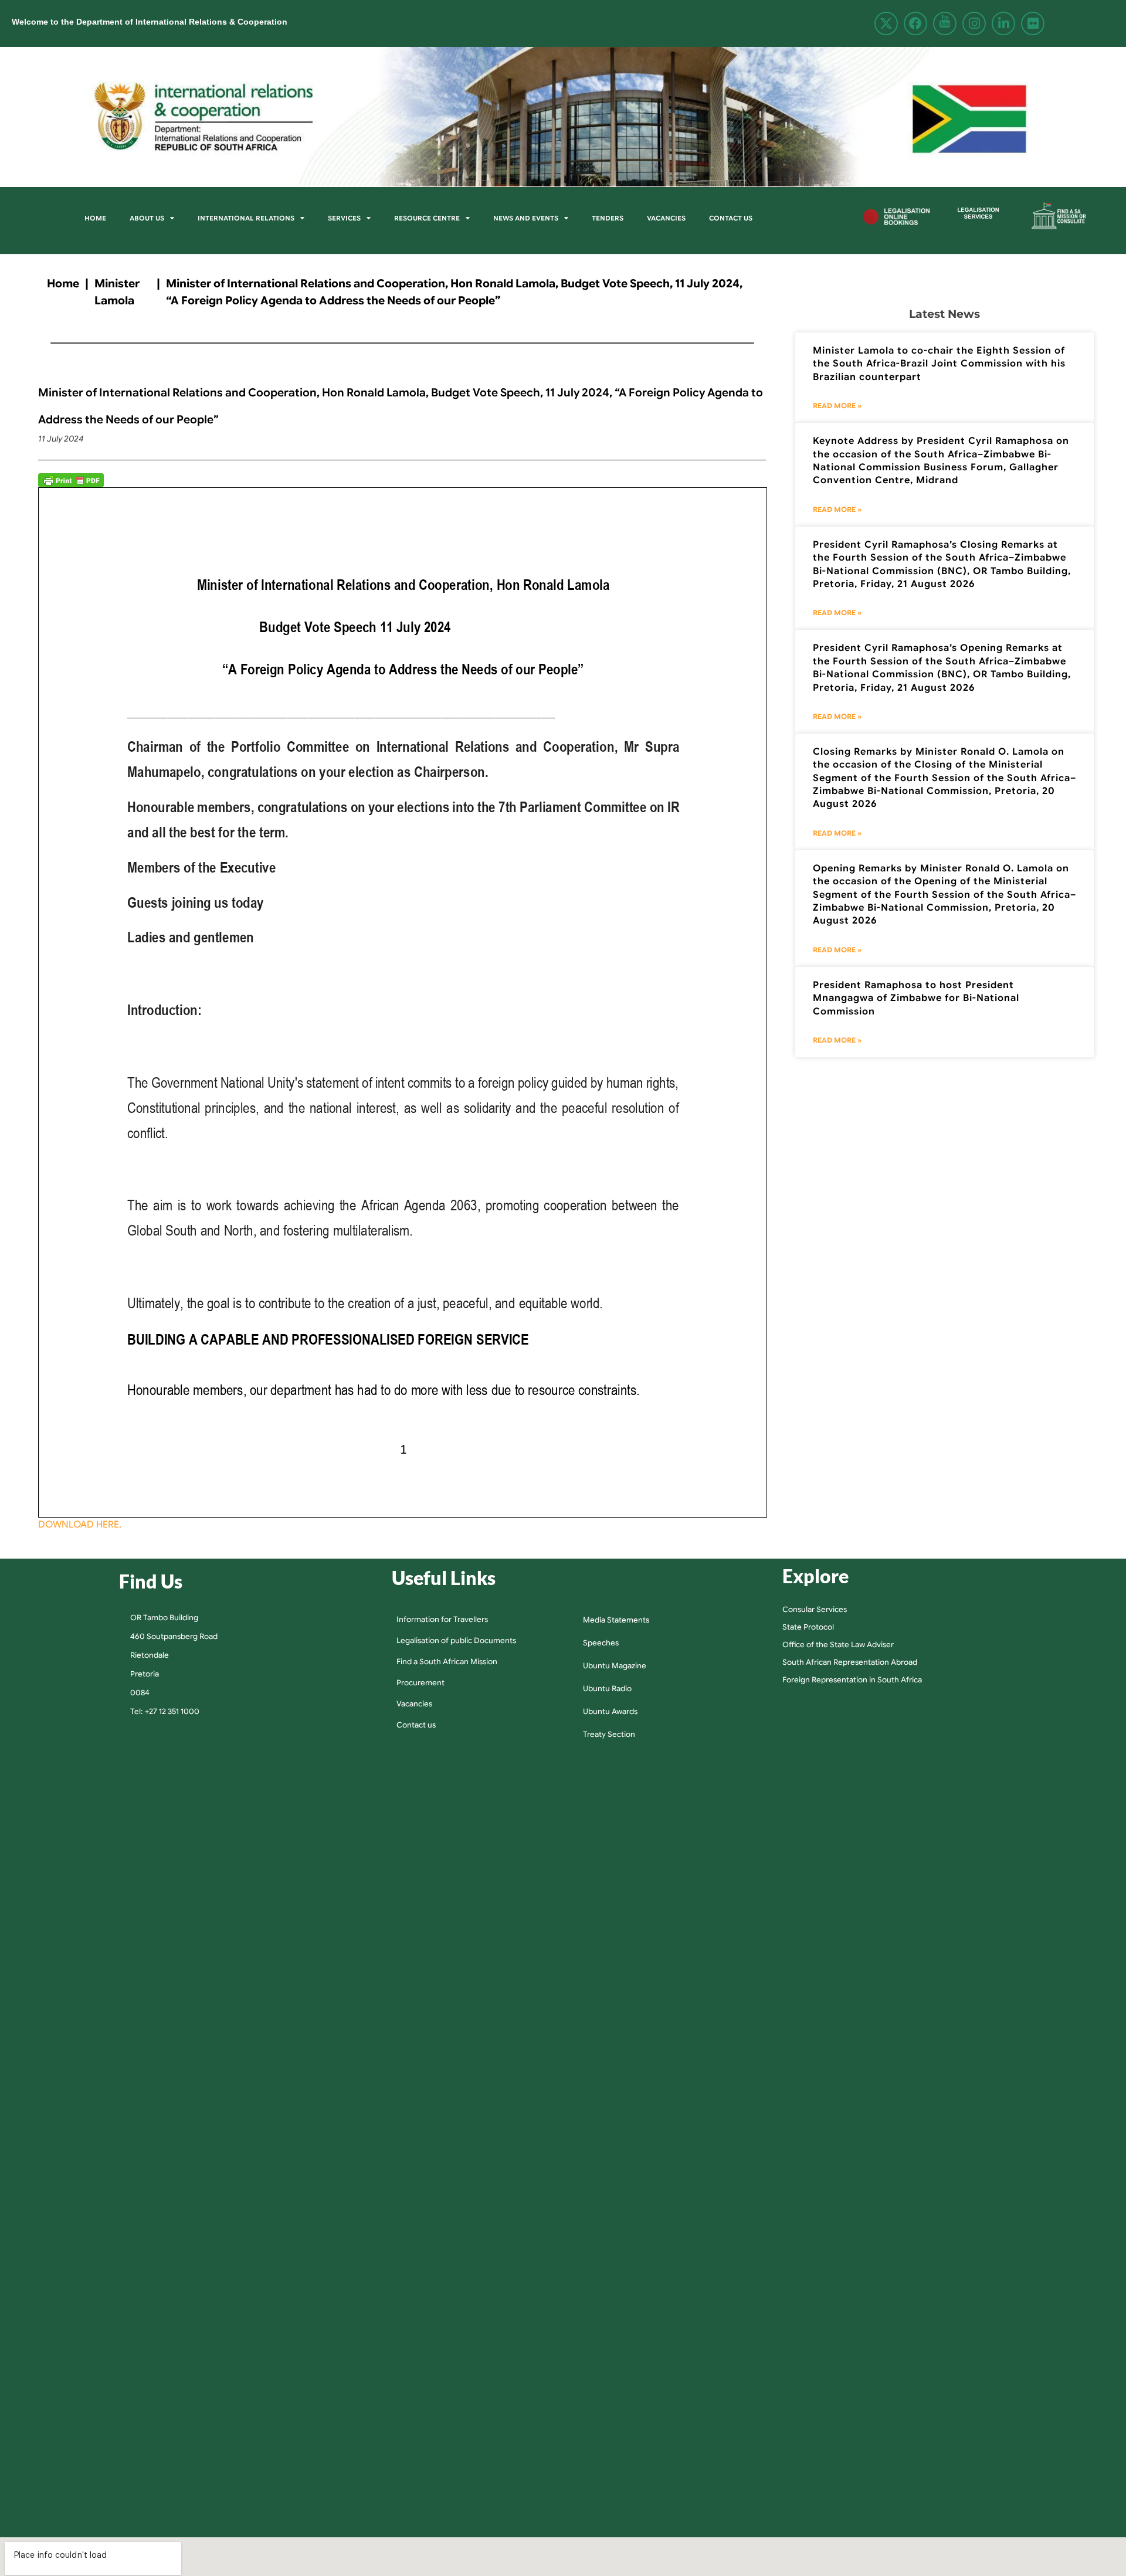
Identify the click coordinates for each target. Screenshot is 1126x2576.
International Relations (246, 218)
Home (95, 218)
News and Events (526, 218)
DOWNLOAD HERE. (80, 1525)
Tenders (608, 218)
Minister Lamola (117, 292)
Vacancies (666, 218)
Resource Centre (427, 218)
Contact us (731, 218)
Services (344, 218)
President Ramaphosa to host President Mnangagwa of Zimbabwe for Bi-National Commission (916, 998)
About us (147, 218)
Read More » (837, 405)
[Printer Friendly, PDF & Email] (71, 480)
